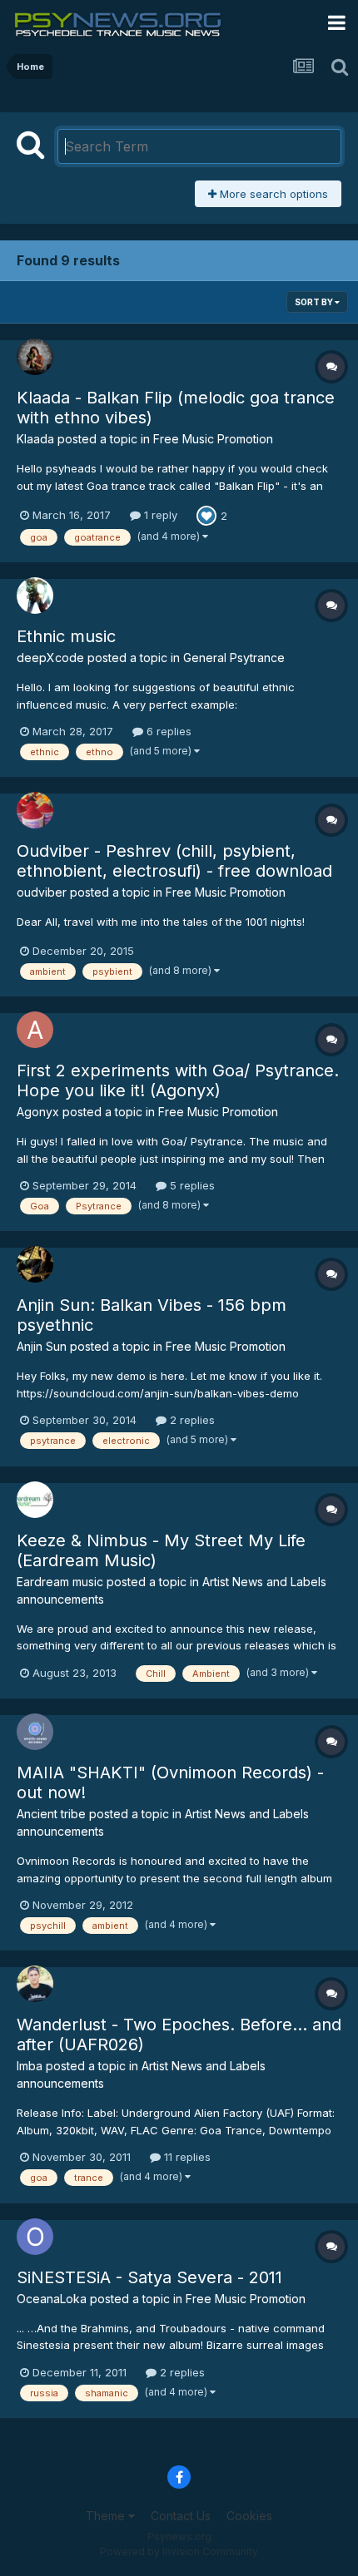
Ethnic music (66, 636)
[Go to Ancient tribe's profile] (35, 1732)
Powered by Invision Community (179, 2551)
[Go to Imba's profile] (35, 1984)
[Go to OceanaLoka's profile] (35, 2237)
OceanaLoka (52, 2299)
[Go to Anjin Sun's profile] (35, 1264)
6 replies (167, 731)
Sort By (315, 302)
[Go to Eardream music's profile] (35, 1500)
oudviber (42, 892)
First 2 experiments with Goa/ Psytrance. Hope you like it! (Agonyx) (178, 1080)
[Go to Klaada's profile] (35, 357)
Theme (107, 2516)
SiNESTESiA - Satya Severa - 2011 (149, 2277)
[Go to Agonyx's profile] (35, 1030)
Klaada (35, 439)
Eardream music (60, 1582)
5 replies (191, 1185)
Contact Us (181, 2516)
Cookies (249, 2516)
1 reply (159, 515)
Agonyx (38, 1112)
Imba (30, 2066)
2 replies (191, 1420)
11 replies (186, 2157)
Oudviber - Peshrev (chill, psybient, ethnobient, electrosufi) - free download (174, 861)
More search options (272, 194)
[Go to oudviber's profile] (35, 810)
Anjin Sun (42, 1346)
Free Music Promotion (213, 439)
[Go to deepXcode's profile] (35, 596)
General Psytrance (234, 658)
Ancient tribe (51, 1814)
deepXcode (50, 658)
